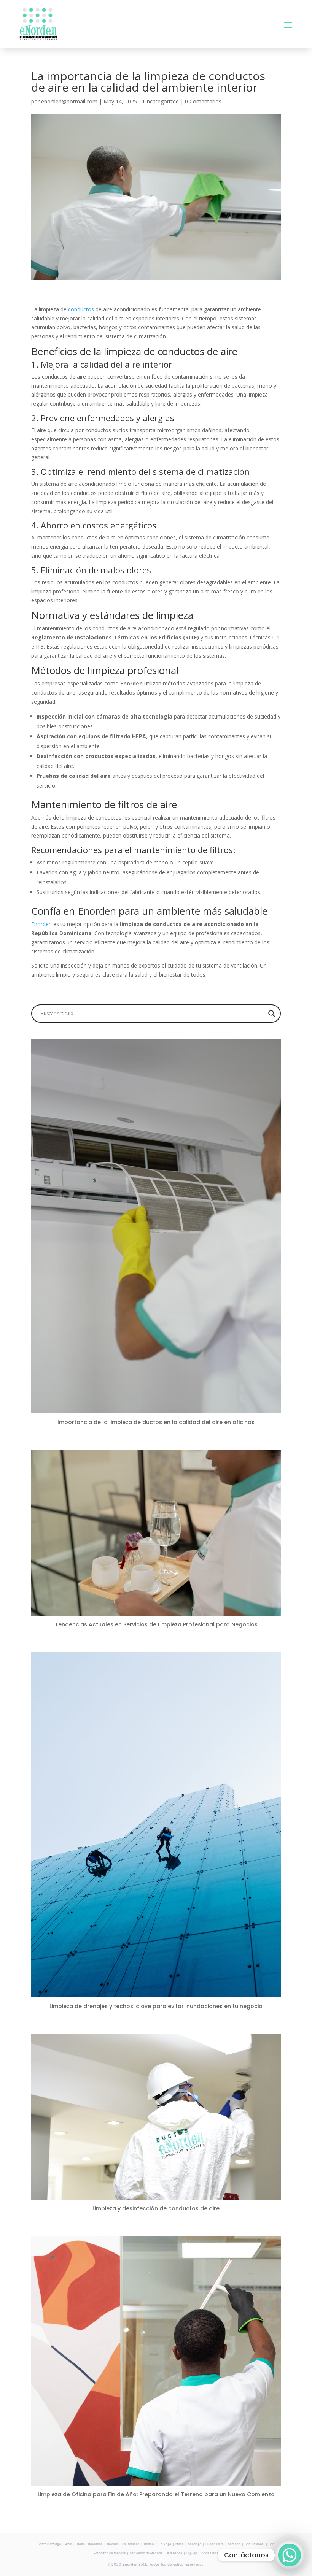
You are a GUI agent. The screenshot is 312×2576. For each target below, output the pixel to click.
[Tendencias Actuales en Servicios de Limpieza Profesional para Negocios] (156, 1611)
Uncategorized (161, 101)
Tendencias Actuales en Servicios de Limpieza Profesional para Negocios (156, 1624)
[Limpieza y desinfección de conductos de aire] (156, 2195)
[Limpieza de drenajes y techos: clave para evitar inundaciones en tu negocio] (156, 1993)
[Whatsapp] (290, 2555)
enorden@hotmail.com (69, 101)
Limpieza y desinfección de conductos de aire (156, 2208)
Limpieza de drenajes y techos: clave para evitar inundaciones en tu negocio (156, 2006)
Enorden (42, 924)
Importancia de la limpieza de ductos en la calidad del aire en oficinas (156, 1422)
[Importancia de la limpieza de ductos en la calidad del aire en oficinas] (156, 1409)
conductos (82, 309)
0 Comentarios (203, 101)
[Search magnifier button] (272, 1014)
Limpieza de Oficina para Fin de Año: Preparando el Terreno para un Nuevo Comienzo (156, 2494)
